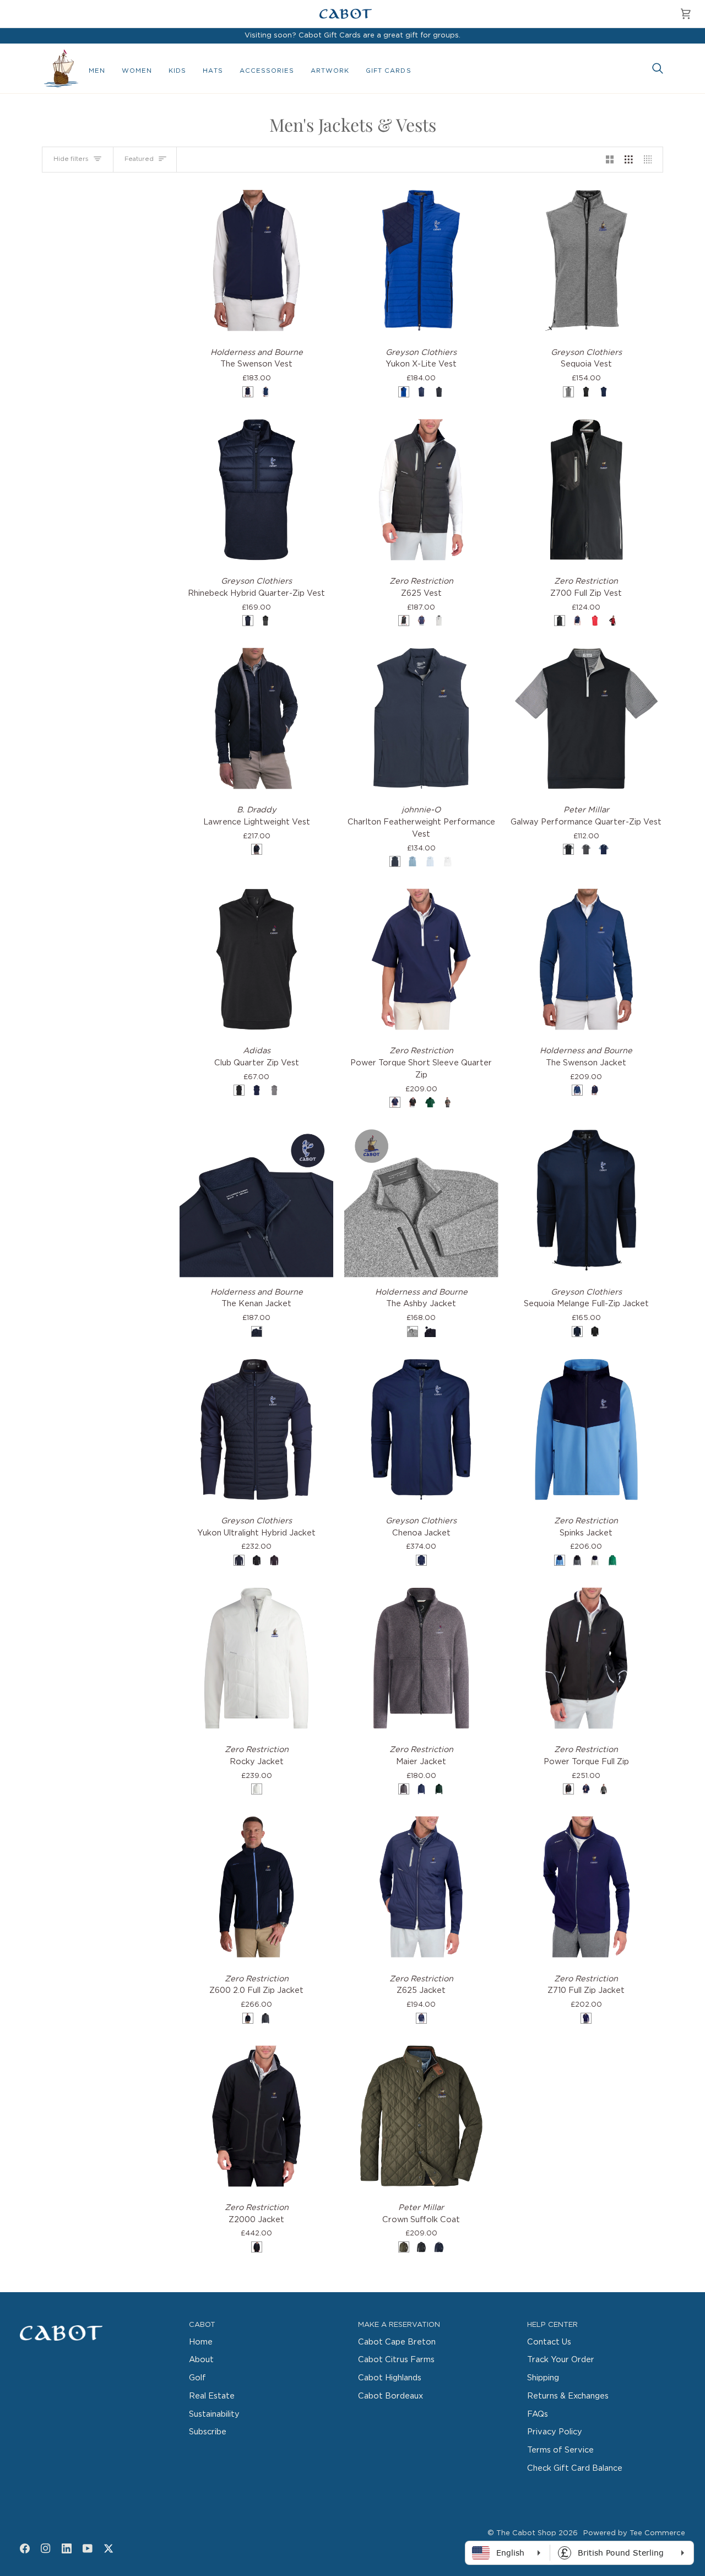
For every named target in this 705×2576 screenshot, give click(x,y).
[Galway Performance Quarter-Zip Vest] (586, 718)
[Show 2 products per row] (610, 160)
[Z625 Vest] (421, 490)
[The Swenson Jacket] (586, 959)
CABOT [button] (202, 2325)
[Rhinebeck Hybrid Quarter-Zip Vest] (256, 490)
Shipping (543, 2378)
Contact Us (549, 2342)
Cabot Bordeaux (391, 2396)
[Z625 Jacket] (421, 1887)
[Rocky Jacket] (256, 1658)
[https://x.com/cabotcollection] (109, 2548)
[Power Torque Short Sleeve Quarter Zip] (421, 959)
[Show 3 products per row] (629, 160)
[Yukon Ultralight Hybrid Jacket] (256, 1429)
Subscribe (208, 2432)
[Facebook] (25, 2548)
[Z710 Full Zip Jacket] (586, 1887)
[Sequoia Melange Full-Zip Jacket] (586, 1200)
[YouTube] (88, 2548)
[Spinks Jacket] (586, 1429)
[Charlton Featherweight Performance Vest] (421, 718)
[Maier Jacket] (421, 1658)
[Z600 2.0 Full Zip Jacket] (256, 1887)
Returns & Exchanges (568, 2396)
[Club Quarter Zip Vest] (256, 959)
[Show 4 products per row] (651, 160)
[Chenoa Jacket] (421, 1429)
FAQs (538, 2414)
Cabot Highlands (390, 2378)
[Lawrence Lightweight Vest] (256, 718)
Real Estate (212, 2396)
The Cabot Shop (526, 2533)
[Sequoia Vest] (586, 260)
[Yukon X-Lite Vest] (421, 260)
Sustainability (214, 2414)
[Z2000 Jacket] (256, 2116)
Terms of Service (560, 2450)
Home (201, 2342)
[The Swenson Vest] (256, 260)
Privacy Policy (555, 2432)
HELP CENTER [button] (552, 2325)
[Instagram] (46, 2548)
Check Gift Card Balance (575, 2468)
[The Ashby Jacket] (421, 1200)
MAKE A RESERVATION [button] (399, 2325)
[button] (97, 71)
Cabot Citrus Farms (396, 2360)
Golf (197, 2378)
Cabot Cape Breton (397, 2342)
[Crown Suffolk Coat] (421, 2116)
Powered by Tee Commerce (634, 2533)
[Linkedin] (67, 2548)
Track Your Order (561, 2360)
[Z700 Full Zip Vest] (586, 490)
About (201, 2360)
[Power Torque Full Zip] (586, 1658)
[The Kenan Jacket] (256, 1200)
